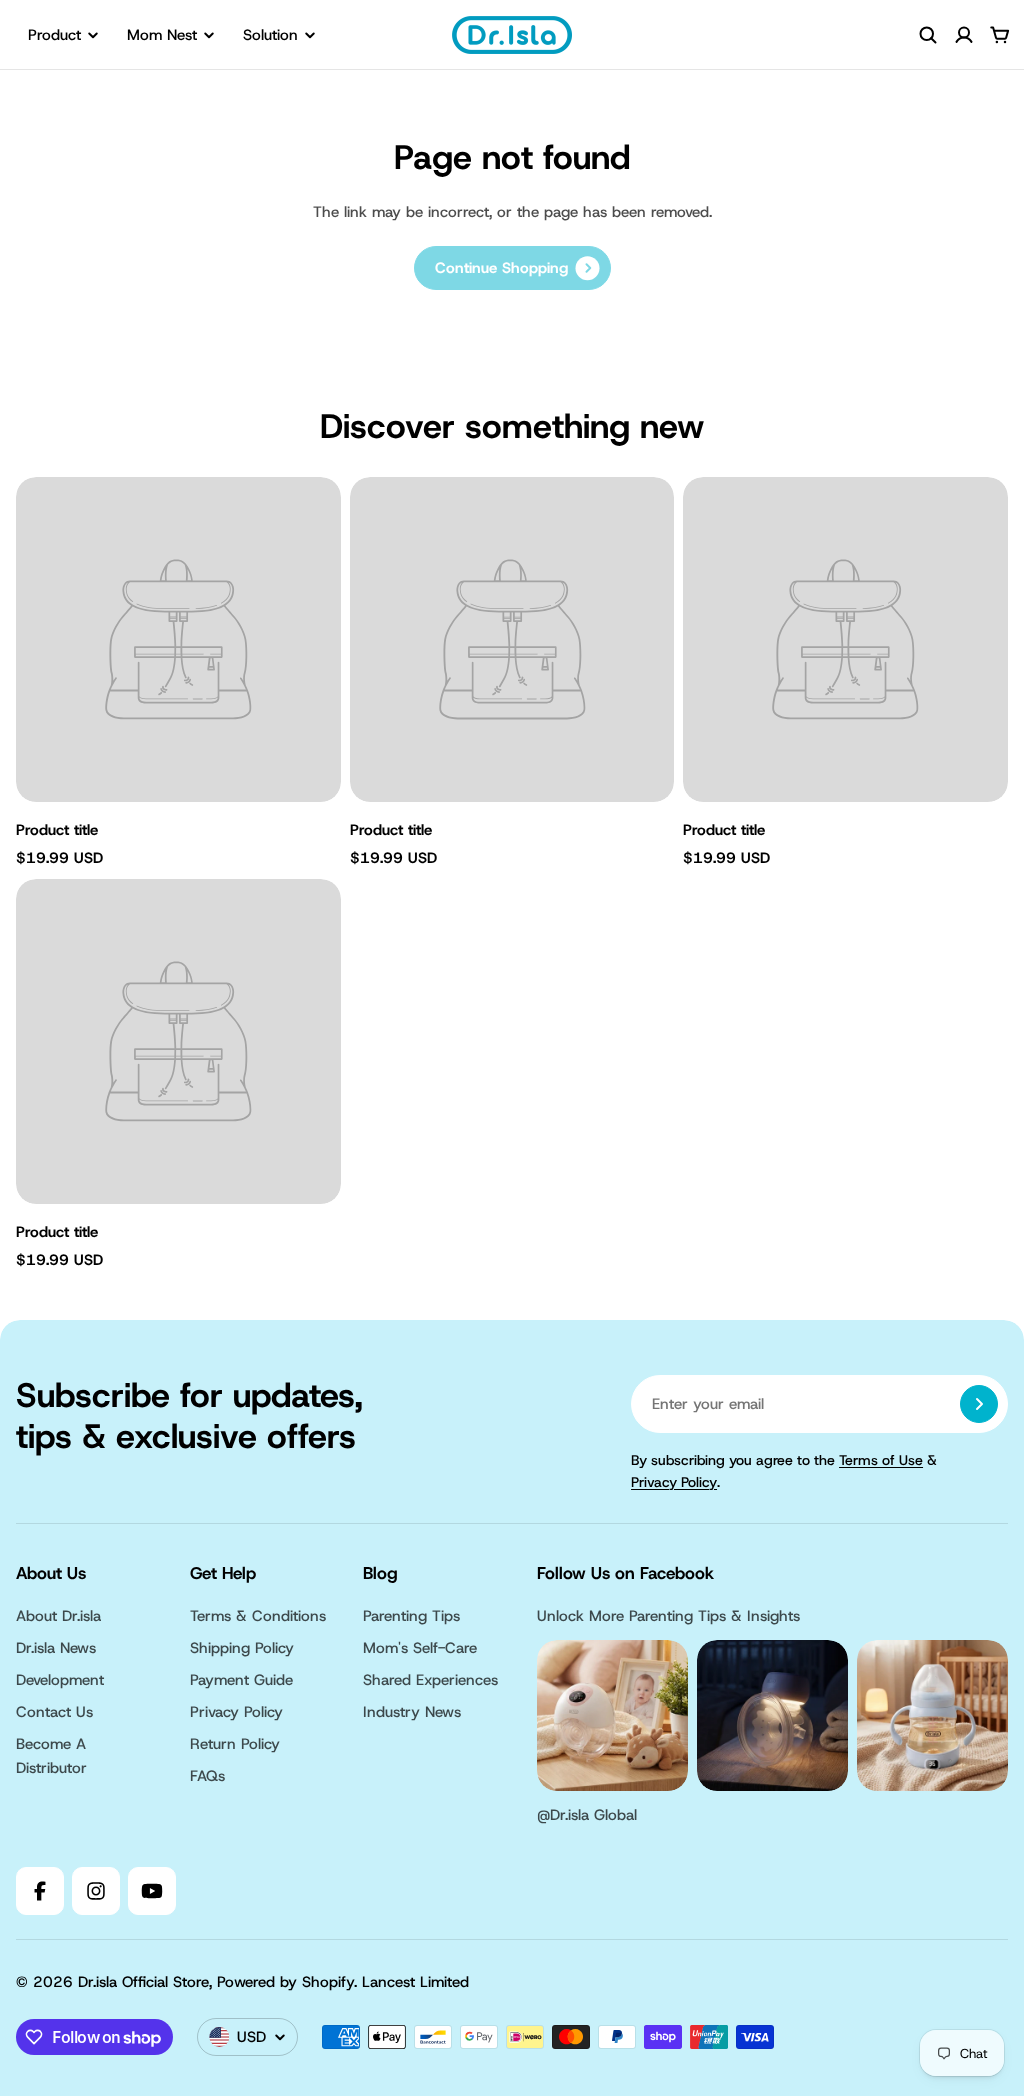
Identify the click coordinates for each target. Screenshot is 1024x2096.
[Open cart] (1000, 35)
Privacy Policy (674, 1482)
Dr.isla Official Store (143, 1982)
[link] (512, 268)
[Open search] (928, 35)
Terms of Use (881, 1460)
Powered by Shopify (285, 1982)
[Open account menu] (964, 35)
